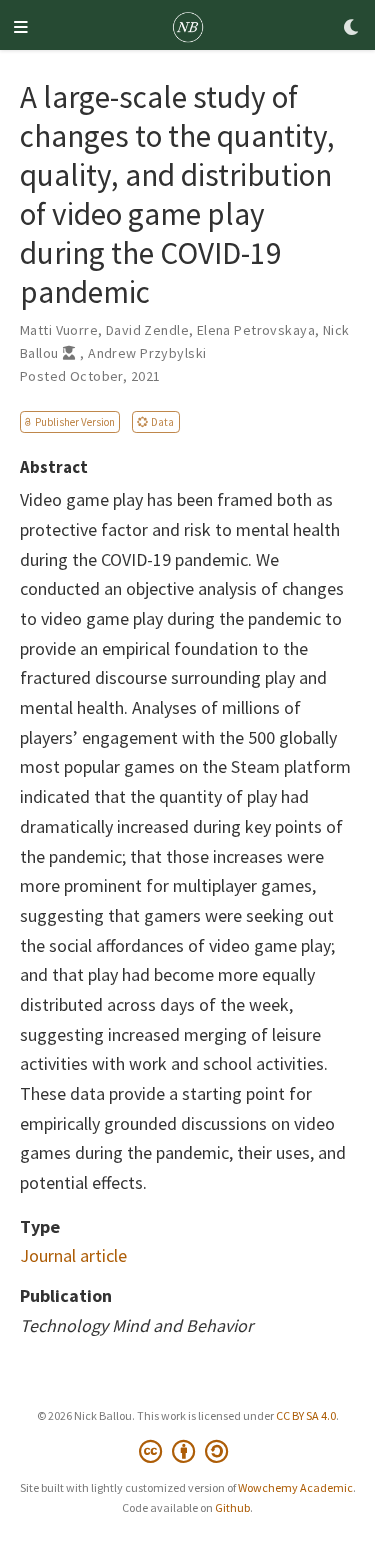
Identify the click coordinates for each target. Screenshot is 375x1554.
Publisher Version (75, 422)
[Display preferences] (352, 28)
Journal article (73, 1255)
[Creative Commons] (187, 1451)
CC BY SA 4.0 (306, 1415)
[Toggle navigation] (21, 28)
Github (232, 1507)
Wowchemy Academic (295, 1487)
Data (162, 422)
